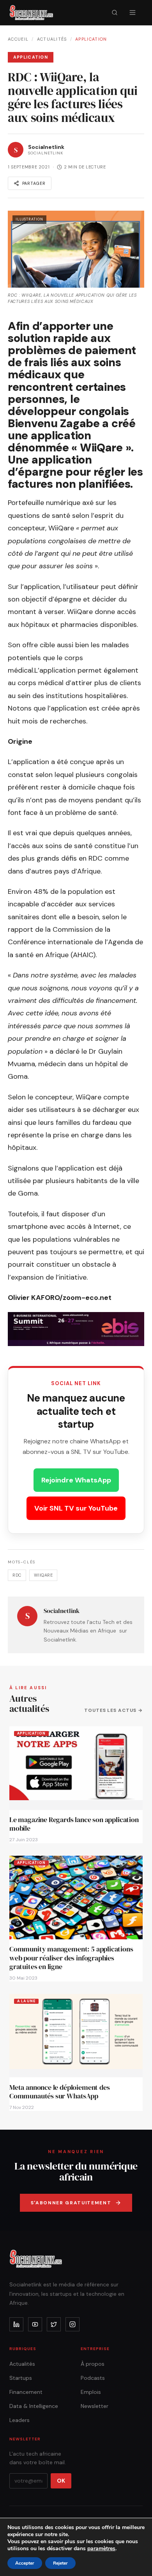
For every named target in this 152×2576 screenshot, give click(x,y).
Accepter (25, 2563)
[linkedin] (16, 2324)
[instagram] (72, 2324)
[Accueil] (31, 13)
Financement (26, 2392)
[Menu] (133, 13)
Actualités (52, 39)
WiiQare (43, 1575)
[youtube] (35, 2324)
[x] (54, 2324)
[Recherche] (115, 13)
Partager (34, 183)
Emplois (91, 2392)
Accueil (18, 39)
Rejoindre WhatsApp (76, 1480)
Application (91, 39)
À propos (93, 2364)
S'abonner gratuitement (71, 2203)
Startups (21, 2378)
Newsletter (95, 2406)
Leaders (19, 2420)
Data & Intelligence (34, 2406)
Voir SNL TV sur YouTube (76, 1508)
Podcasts (93, 2378)
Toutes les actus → (113, 1710)
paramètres (101, 2549)
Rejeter (60, 2563)
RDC (17, 1575)
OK (61, 2481)
